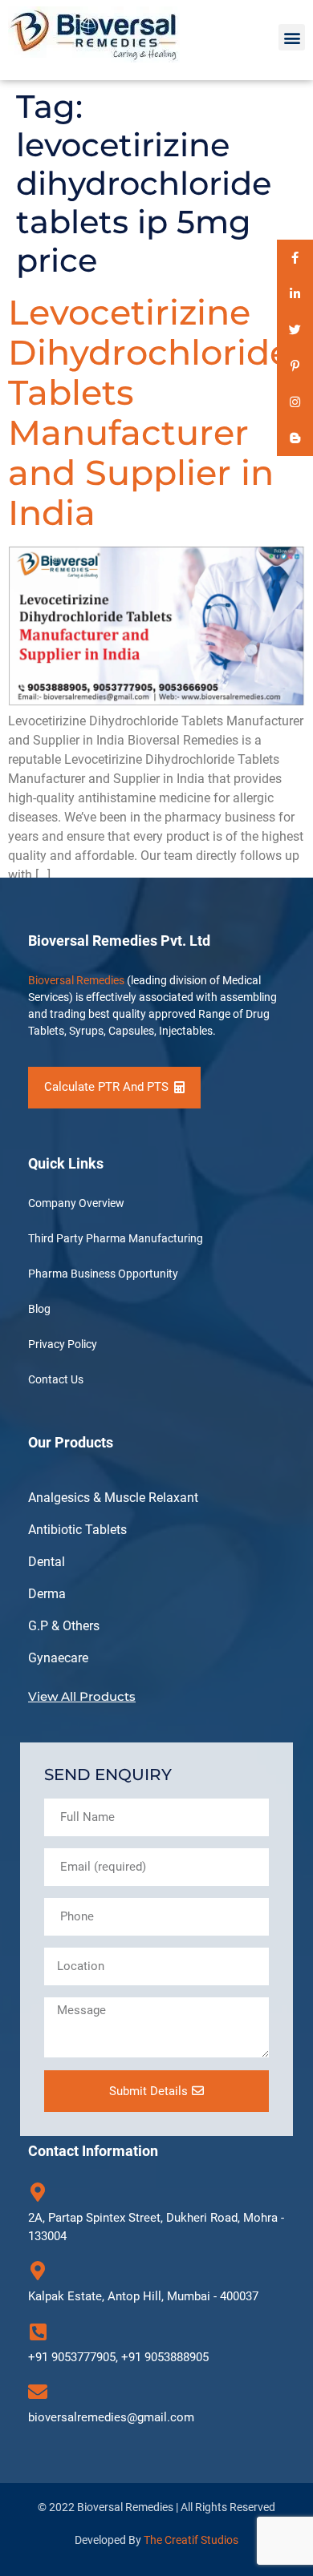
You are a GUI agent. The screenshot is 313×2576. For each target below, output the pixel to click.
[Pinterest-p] (295, 366)
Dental (47, 1562)
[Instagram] (295, 402)
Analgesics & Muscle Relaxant (113, 1498)
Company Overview (76, 1203)
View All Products (82, 1696)
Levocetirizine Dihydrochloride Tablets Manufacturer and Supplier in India (149, 412)
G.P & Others (64, 1626)
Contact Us (56, 1379)
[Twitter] (295, 330)
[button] (292, 37)
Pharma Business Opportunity (103, 1274)
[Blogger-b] (295, 438)
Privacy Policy (63, 1344)
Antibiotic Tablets (77, 1530)
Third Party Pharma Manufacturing (116, 1238)
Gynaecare (58, 1658)
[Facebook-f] (295, 258)
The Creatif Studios (191, 2540)
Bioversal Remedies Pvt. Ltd (119, 941)
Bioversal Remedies (76, 980)
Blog (39, 1309)
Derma (47, 1594)
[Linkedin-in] (295, 294)
